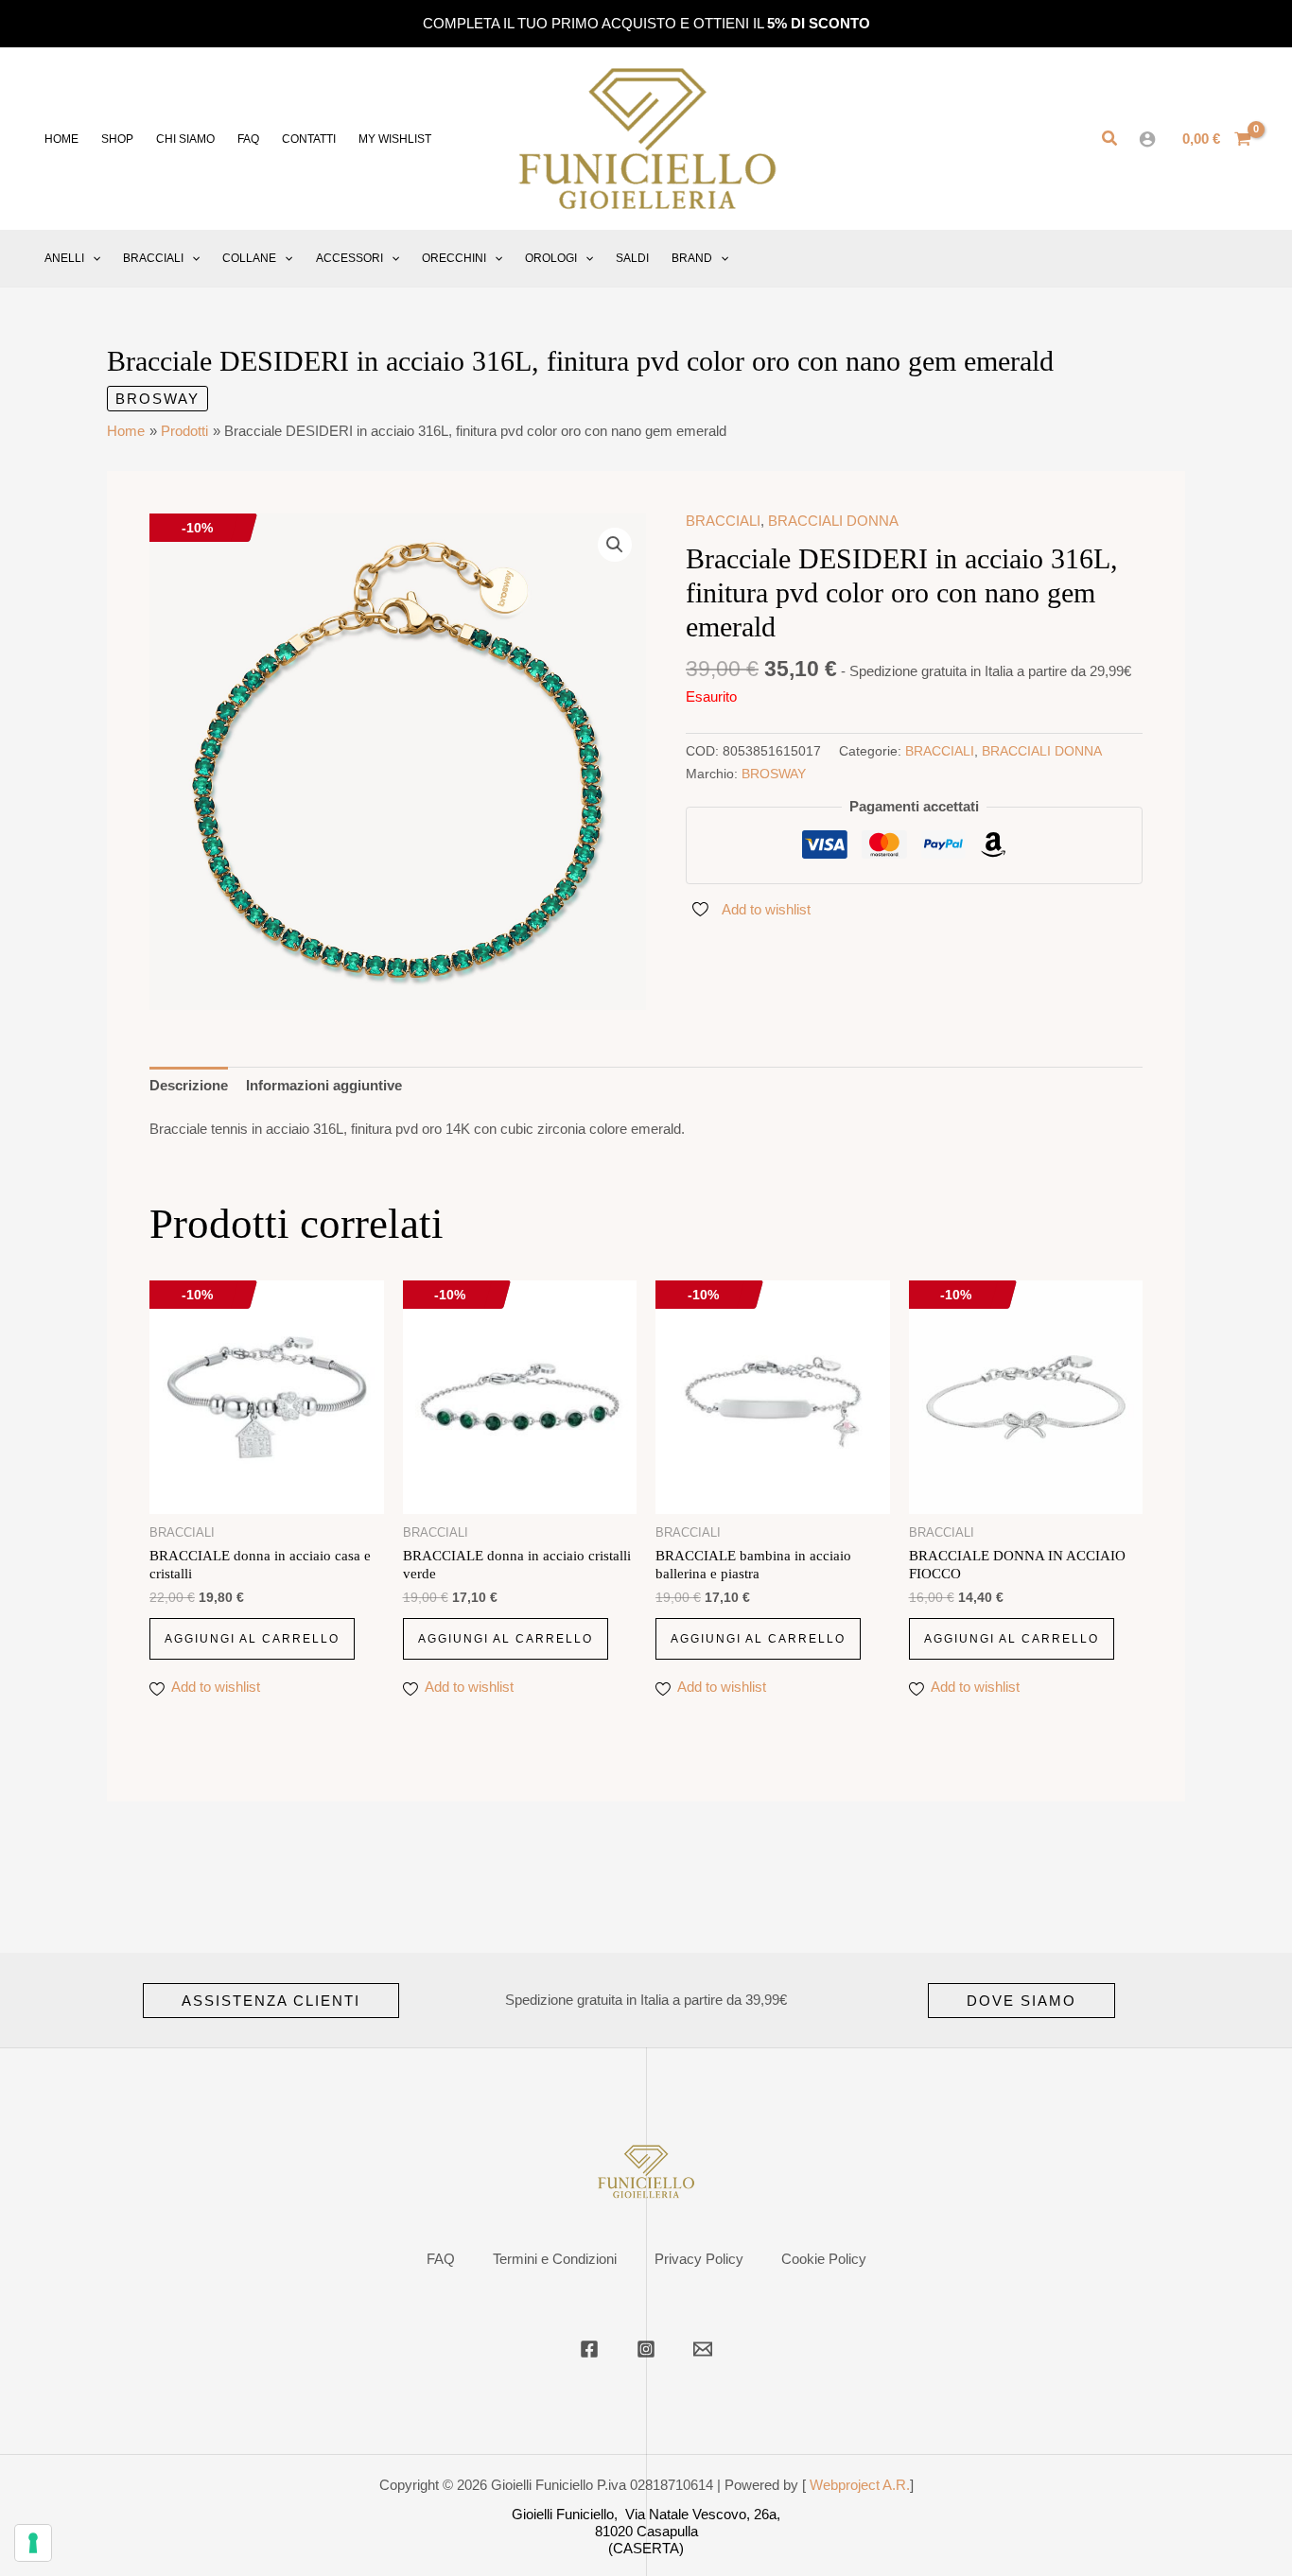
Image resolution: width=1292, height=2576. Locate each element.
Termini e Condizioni (555, 2259)
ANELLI (64, 258)
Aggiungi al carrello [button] (252, 1639)
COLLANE (249, 258)
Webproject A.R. (860, 2485)
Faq (248, 139)
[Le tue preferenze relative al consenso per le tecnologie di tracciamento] (33, 2543)
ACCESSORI (349, 258)
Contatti (309, 139)
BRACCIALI (153, 258)
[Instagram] (646, 2349)
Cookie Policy (824, 2259)
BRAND (692, 258)
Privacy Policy (699, 2259)
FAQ (441, 2259)
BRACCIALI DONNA (833, 521)
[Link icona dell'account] (1147, 139)
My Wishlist (395, 139)
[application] (92, 258)
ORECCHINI (454, 258)
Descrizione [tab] (189, 1085)
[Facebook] (589, 2349)
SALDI (632, 258)
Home (61, 139)
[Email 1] (703, 2349)
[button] (1110, 139)
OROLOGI (551, 258)
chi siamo (185, 139)
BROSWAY (157, 399)
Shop (117, 139)
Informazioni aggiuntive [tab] (324, 1085)
